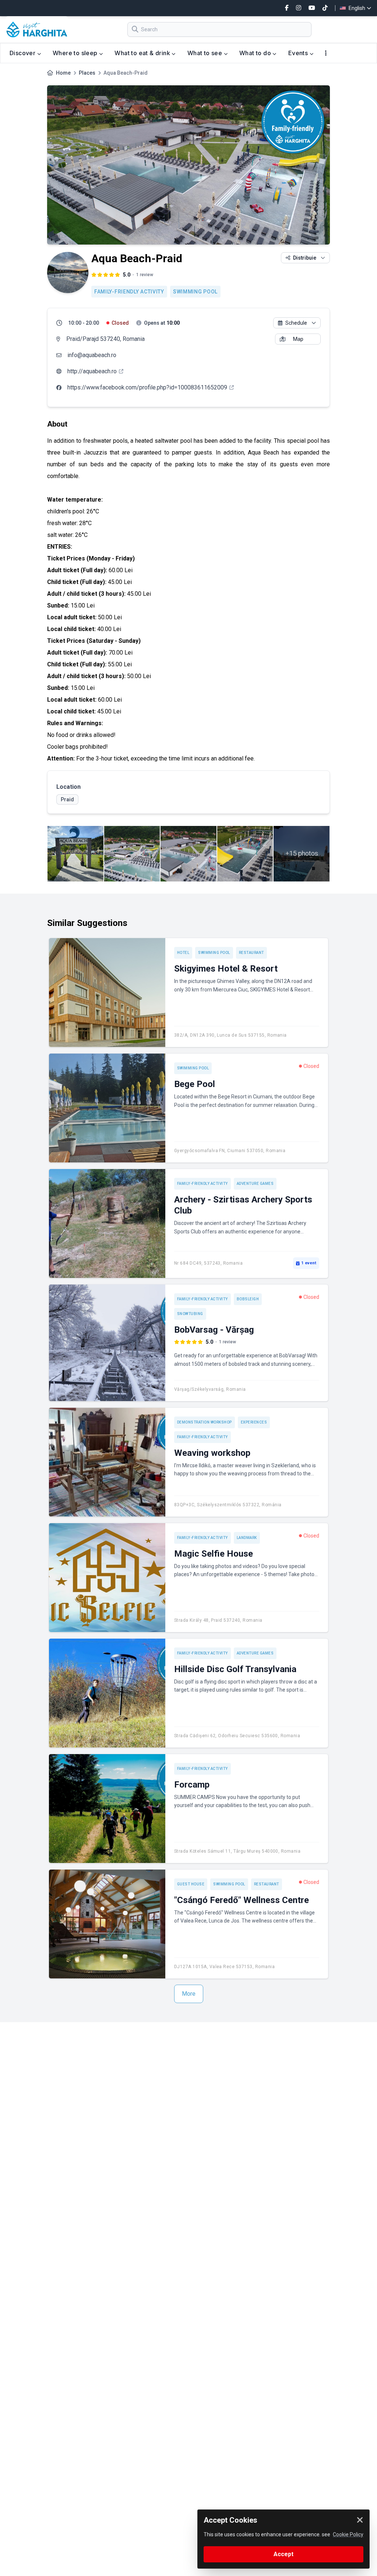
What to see (206, 53)
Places (87, 73)
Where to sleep (76, 53)
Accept (283, 2554)
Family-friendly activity (129, 292)
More (189, 1994)
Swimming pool (195, 292)
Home (63, 73)
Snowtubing (190, 1314)
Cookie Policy (348, 2534)
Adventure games (255, 1184)
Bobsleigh (248, 1299)
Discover (23, 53)
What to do (256, 53)
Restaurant (251, 953)
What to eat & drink (143, 53)
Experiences (254, 1422)
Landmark (247, 1538)
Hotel (183, 953)
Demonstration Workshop (205, 1422)
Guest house (191, 1884)
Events (299, 53)
